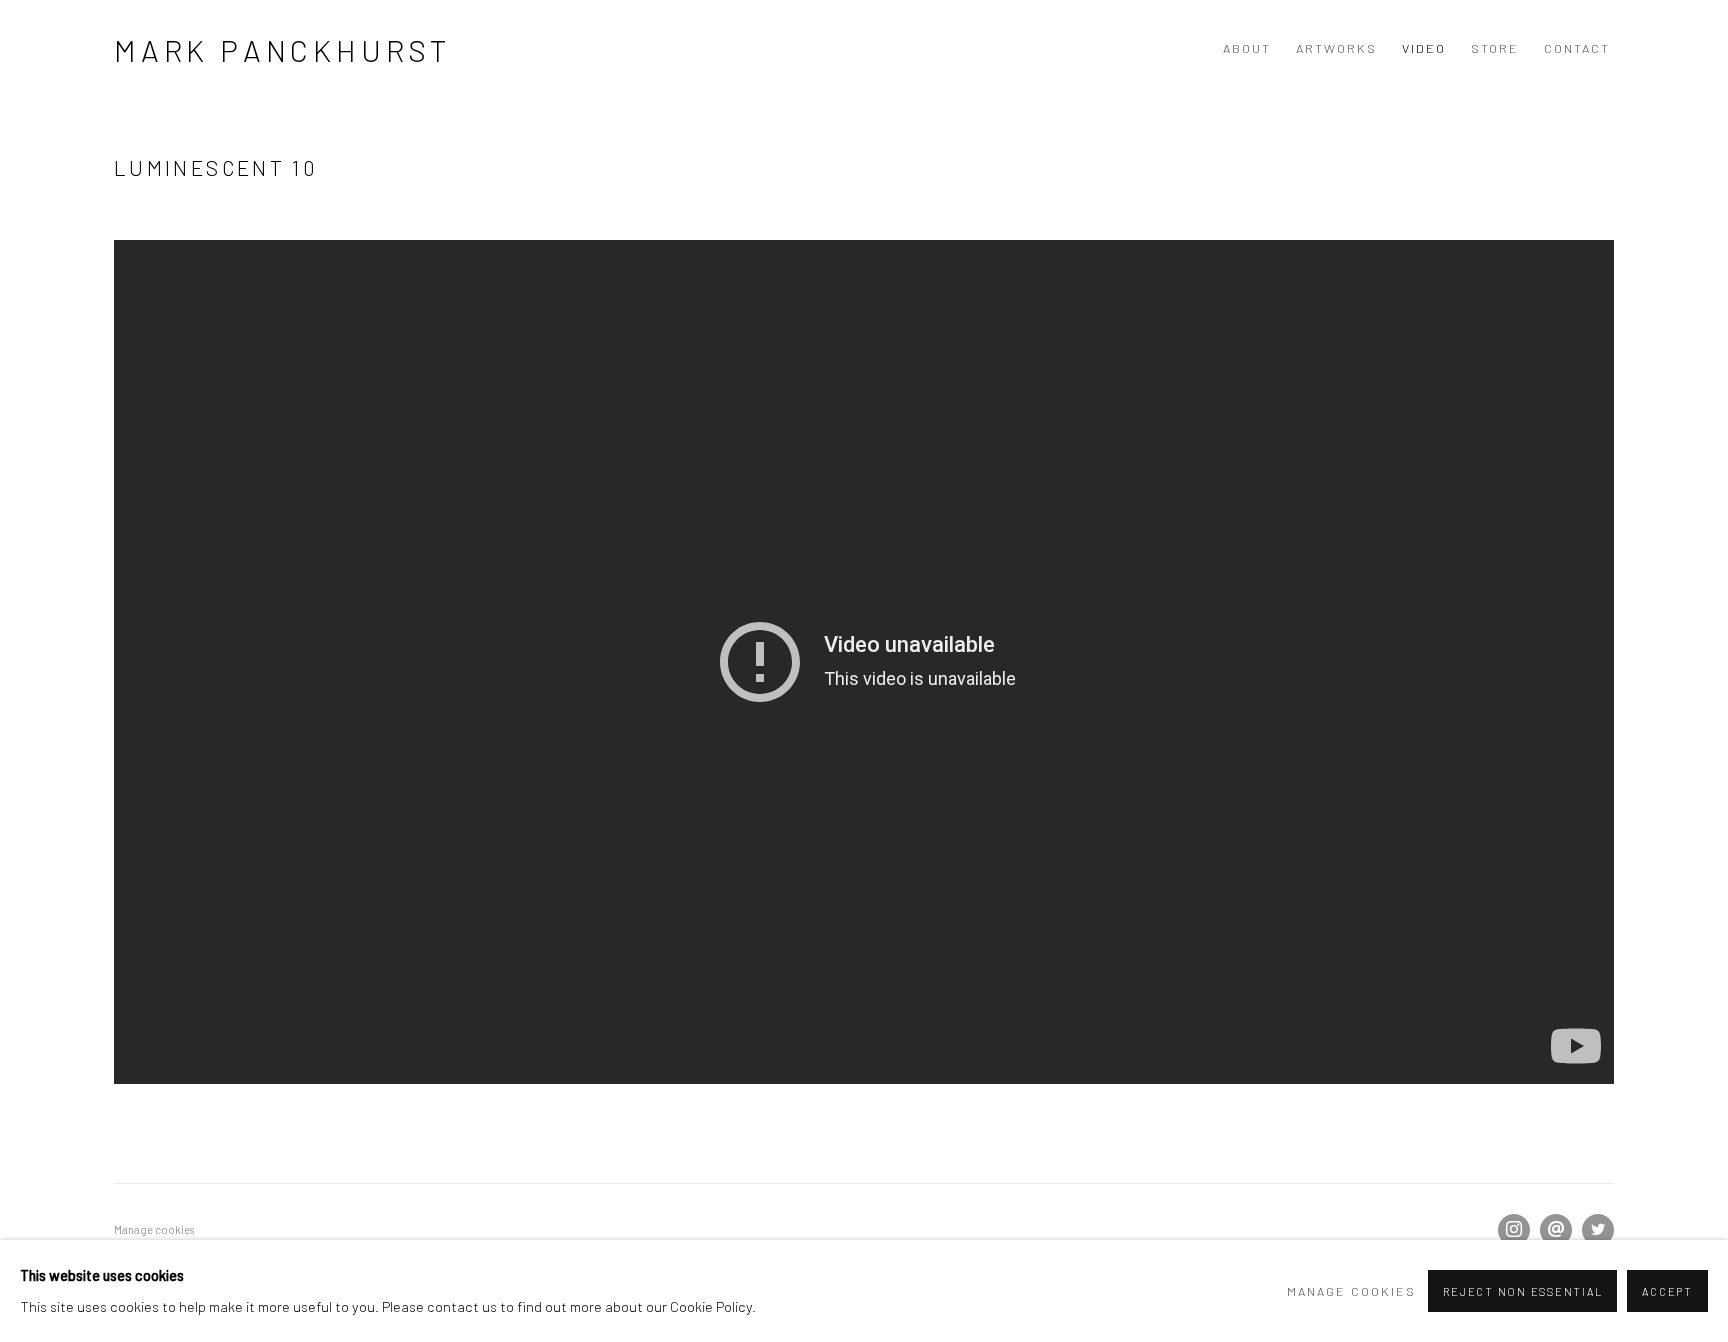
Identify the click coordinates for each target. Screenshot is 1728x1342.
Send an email (1556, 1230)
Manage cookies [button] (154, 1229)
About (1247, 48)
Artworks (1336, 48)
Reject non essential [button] (1522, 1291)
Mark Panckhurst (282, 50)
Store (1495, 48)
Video (1424, 48)
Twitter (1598, 1230)
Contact (1577, 48)
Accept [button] (1667, 1291)
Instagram (1514, 1230)
